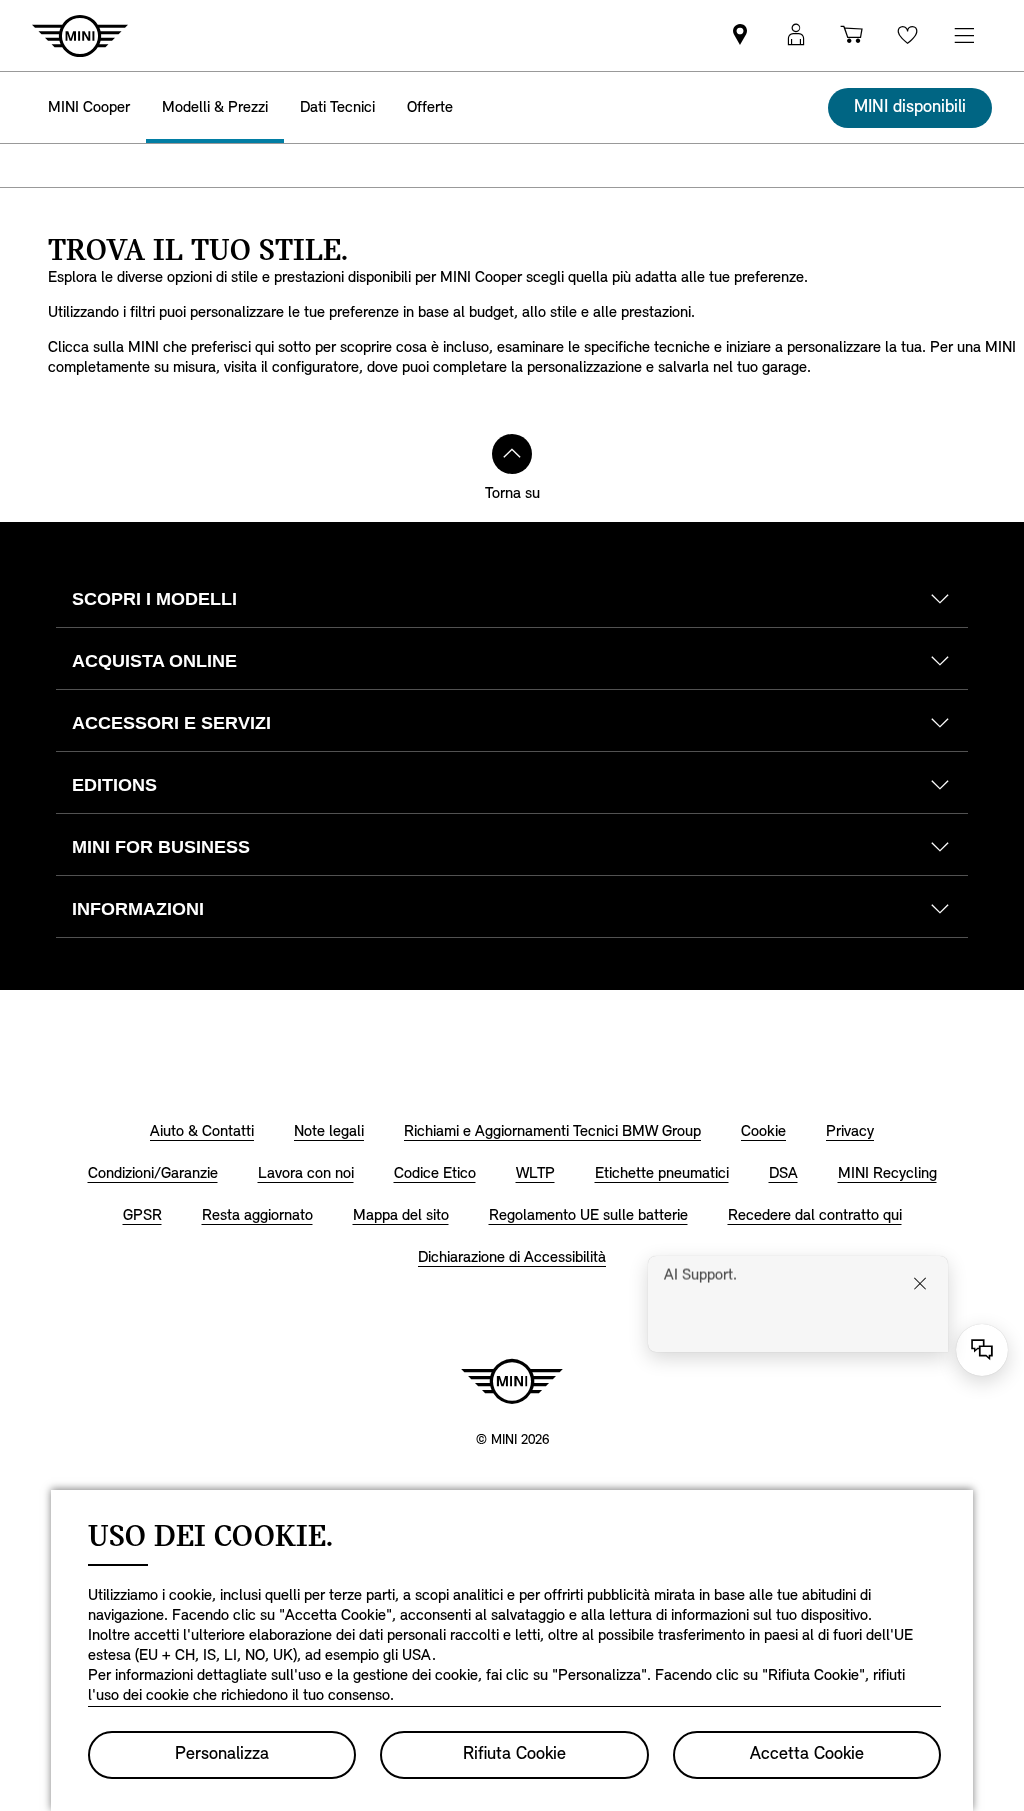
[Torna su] (512, 454)
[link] (740, 35)
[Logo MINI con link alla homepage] (512, 1381)
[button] (796, 35)
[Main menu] (964, 35)
